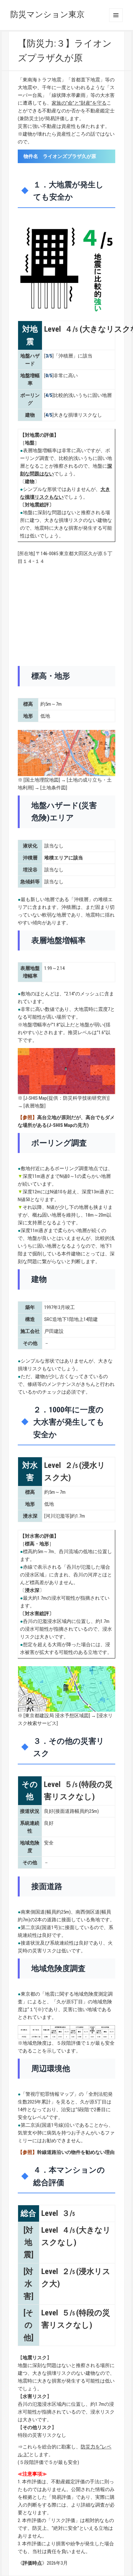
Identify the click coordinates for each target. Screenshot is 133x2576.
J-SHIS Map (36, 1098)
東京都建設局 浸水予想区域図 (57, 1716)
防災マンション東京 (47, 14)
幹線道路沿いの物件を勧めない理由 (76, 2152)
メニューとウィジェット (116, 15)
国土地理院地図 (42, 780)
